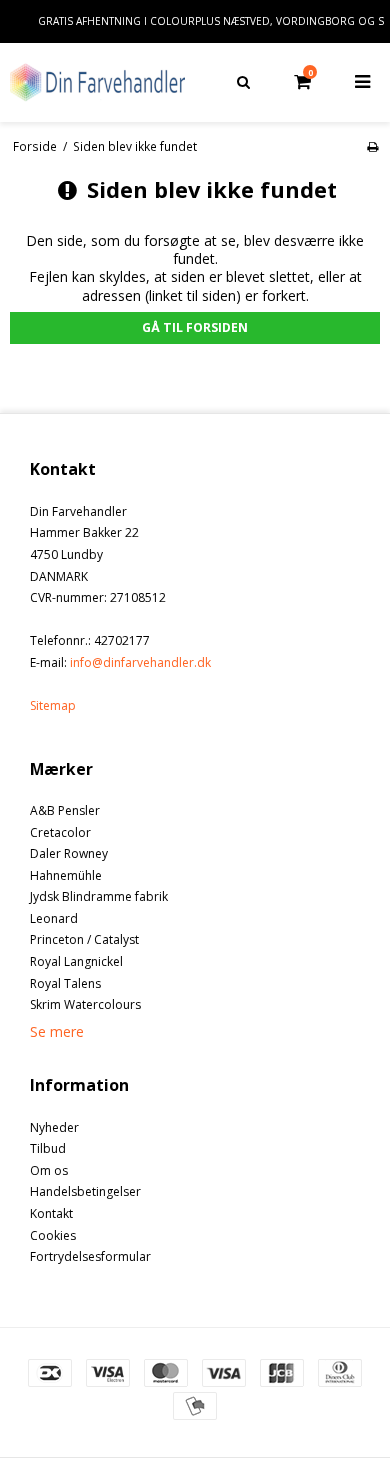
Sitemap (53, 705)
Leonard (54, 918)
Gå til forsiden (195, 327)
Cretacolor (60, 832)
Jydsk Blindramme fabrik (99, 896)
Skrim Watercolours (85, 1004)
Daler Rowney (69, 853)
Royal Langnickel (76, 961)
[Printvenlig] (372, 146)
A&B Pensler (65, 810)
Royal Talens (65, 983)
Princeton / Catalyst (84, 939)
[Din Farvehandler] (97, 82)
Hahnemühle (66, 875)
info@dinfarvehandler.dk (140, 662)
